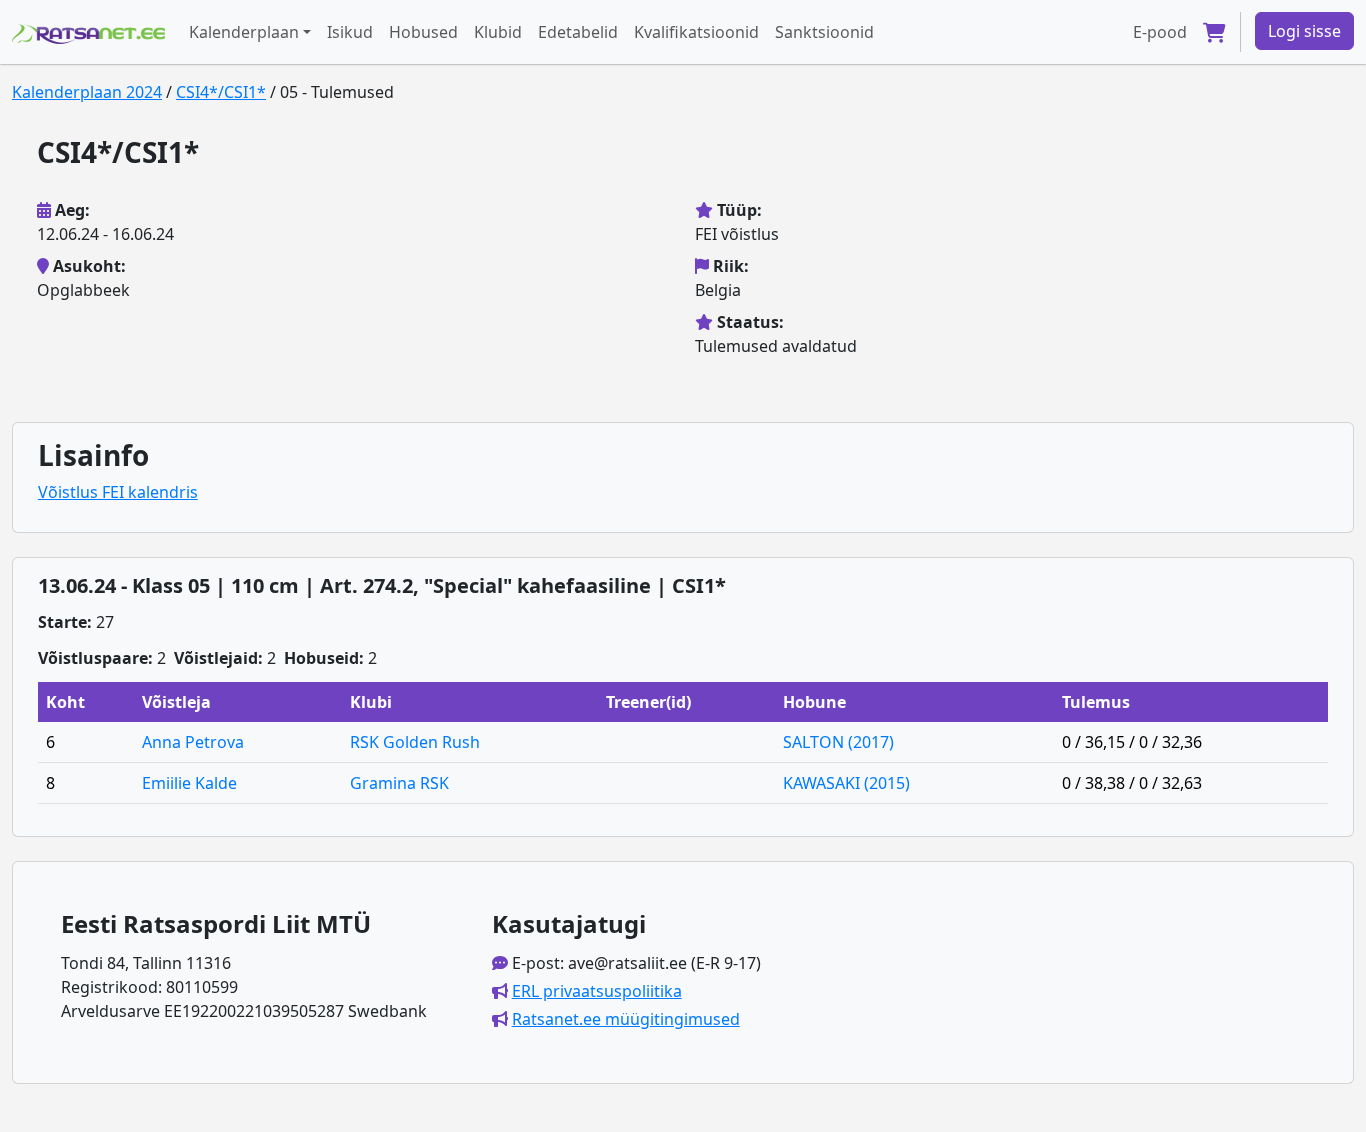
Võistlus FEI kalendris (118, 492)
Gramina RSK (399, 783)
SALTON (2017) (838, 742)
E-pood (1160, 32)
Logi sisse (1304, 31)
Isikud (350, 32)
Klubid (498, 32)
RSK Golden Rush (415, 742)
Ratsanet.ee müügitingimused (626, 1019)
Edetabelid (578, 32)
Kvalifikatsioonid (696, 32)
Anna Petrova (193, 742)
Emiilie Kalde (189, 783)
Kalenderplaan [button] (244, 32)
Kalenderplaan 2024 (87, 92)
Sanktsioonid (824, 32)
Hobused (423, 32)
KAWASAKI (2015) (846, 783)
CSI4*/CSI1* (221, 92)
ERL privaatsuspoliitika (597, 991)
